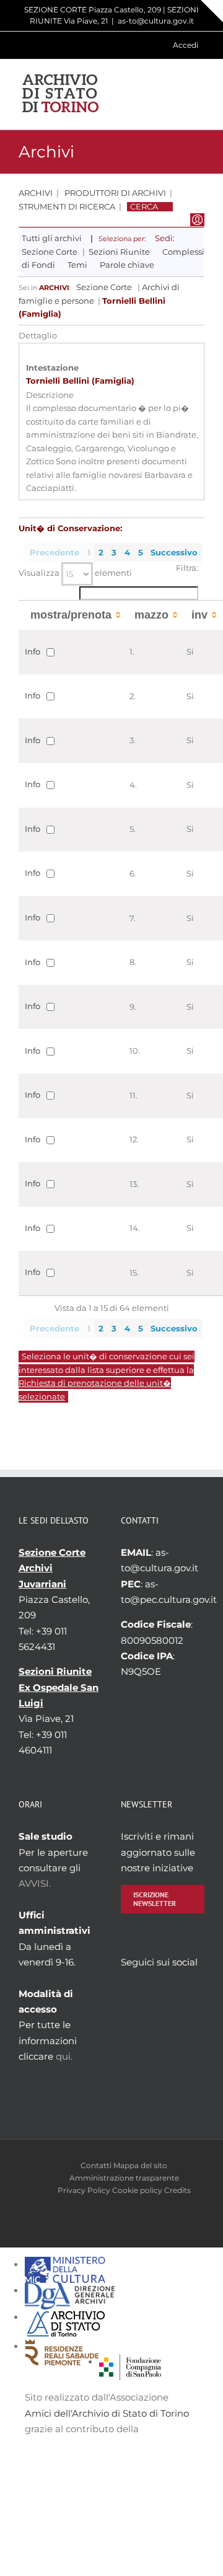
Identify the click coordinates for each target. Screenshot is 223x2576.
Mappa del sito (140, 2165)
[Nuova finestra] (130, 2362)
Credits (177, 2190)
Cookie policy (137, 2190)
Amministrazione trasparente (124, 2178)
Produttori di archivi (115, 193)
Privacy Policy (84, 2190)
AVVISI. (35, 1883)
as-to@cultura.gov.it (156, 21)
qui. (64, 2056)
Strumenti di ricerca (67, 207)
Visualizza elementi (75, 573)
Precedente (55, 553)
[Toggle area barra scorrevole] (212, 11)
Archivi (36, 193)
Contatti (96, 2165)
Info (33, 651)
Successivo (174, 553)
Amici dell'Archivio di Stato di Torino (107, 2413)
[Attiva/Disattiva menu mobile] (199, 94)
